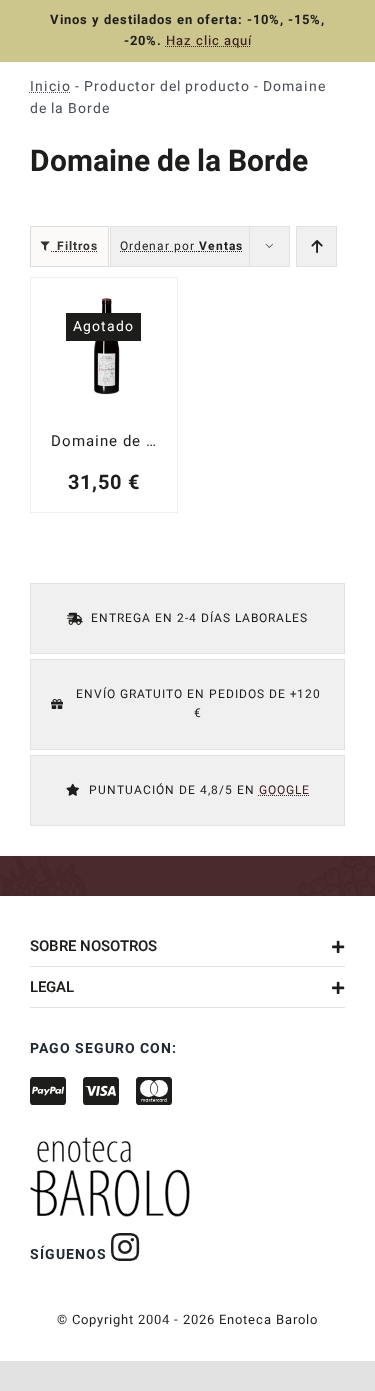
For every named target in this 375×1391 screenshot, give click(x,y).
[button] (187, 946)
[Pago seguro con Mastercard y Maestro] (125, 1247)
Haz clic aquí (209, 40)
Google (284, 789)
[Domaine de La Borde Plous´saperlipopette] (104, 395)
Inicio (50, 86)
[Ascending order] (316, 246)
